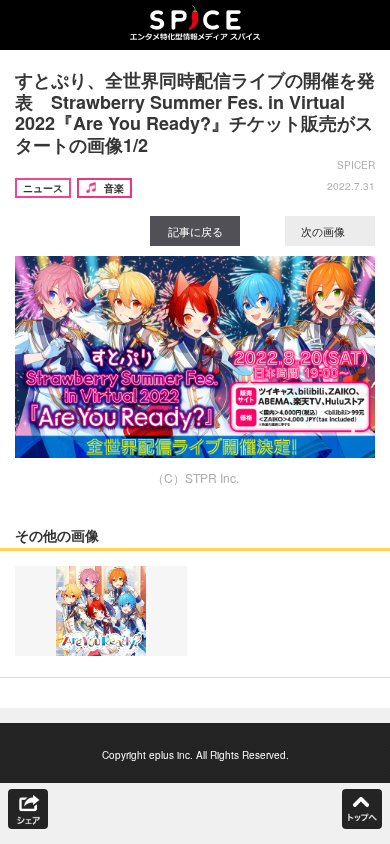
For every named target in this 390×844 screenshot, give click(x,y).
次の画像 (324, 231)
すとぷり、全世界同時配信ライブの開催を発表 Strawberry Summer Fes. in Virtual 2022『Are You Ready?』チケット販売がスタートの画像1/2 (195, 112)
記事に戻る (195, 231)
